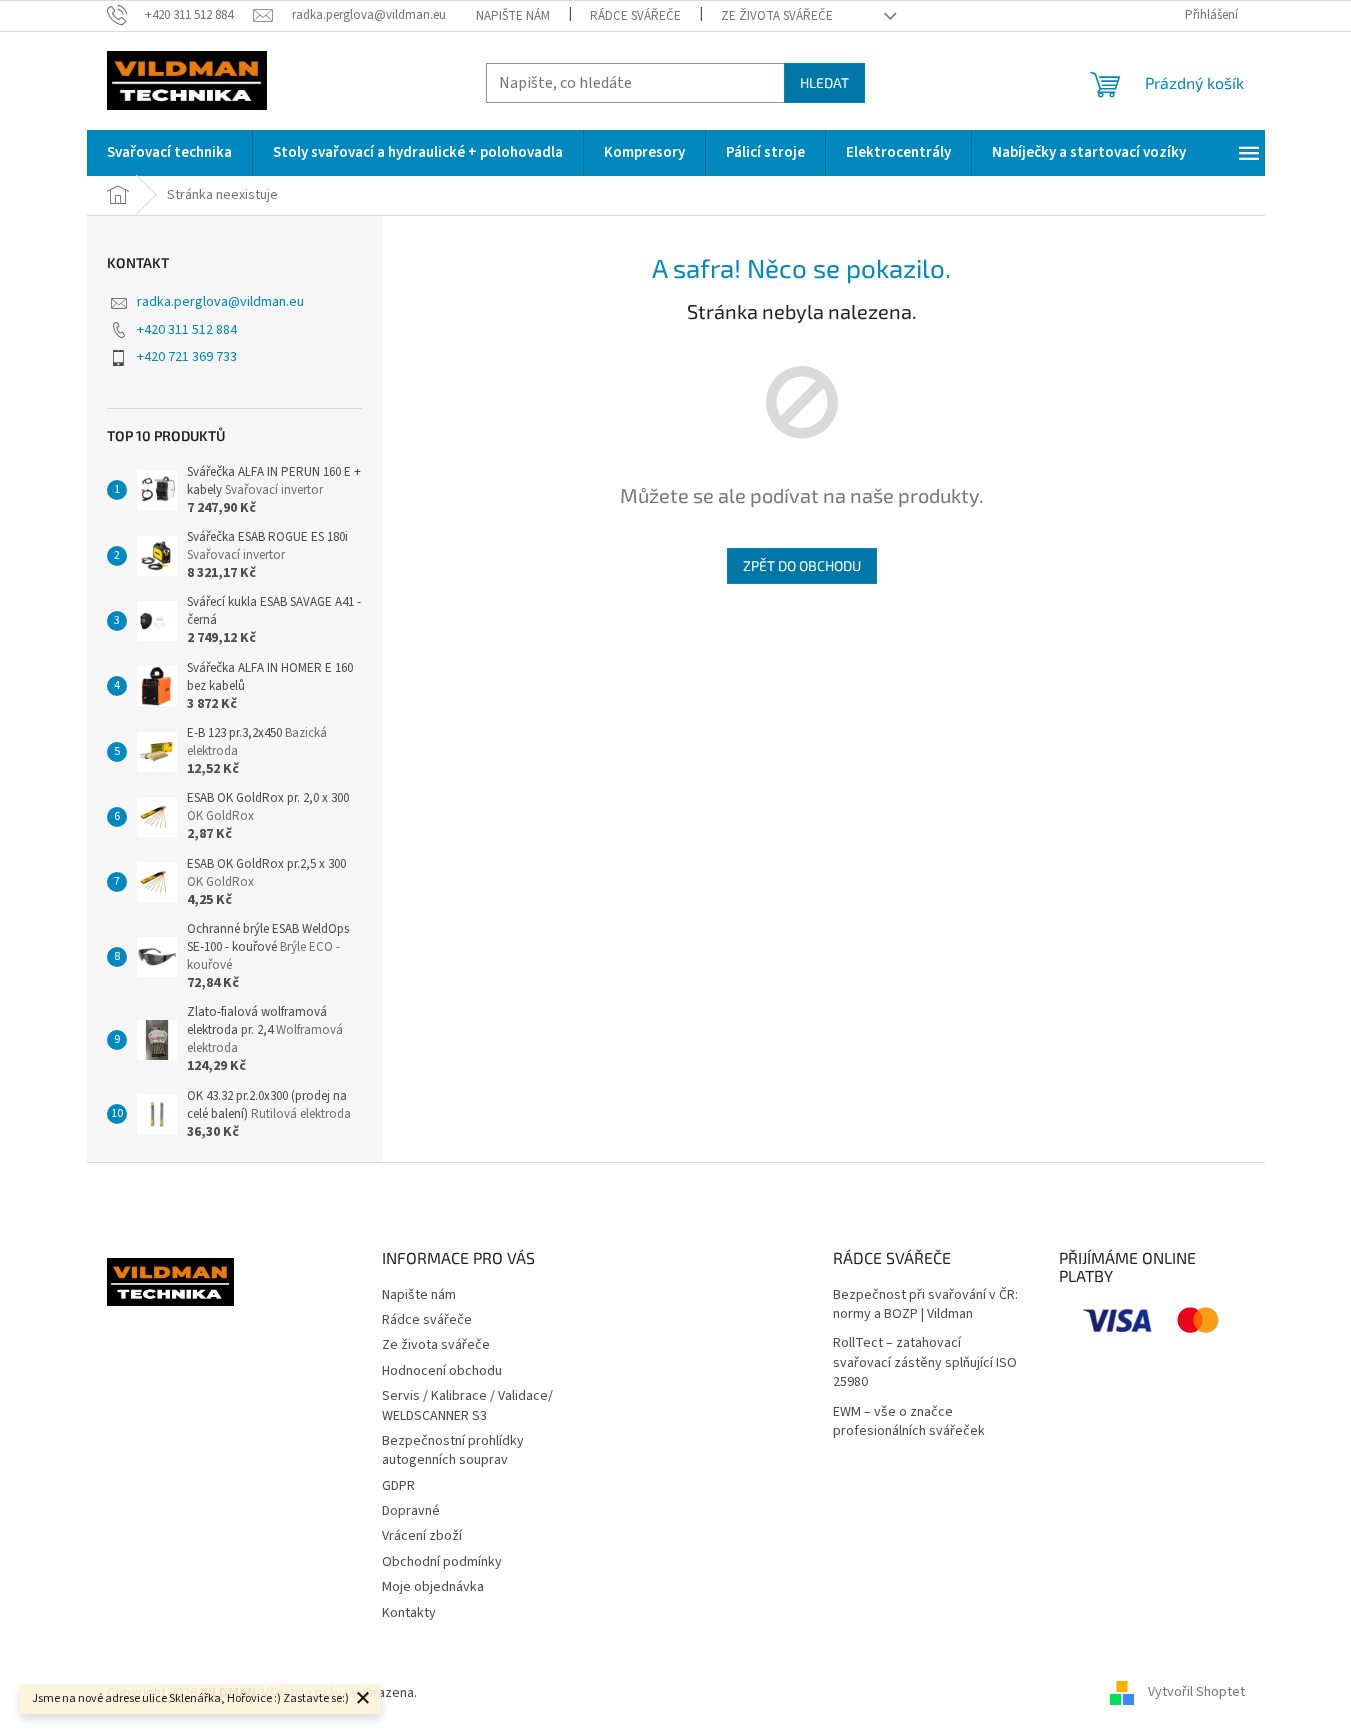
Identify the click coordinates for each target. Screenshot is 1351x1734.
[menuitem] (169, 153)
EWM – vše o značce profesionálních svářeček (909, 1422)
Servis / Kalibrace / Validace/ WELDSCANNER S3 (467, 1405)
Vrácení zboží (422, 1536)
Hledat (824, 82)
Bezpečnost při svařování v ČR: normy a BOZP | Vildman (925, 1305)
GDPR (398, 1486)
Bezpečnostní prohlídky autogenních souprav (453, 1450)
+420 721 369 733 (187, 357)
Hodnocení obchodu (442, 1371)
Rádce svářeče (635, 16)
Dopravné (411, 1511)
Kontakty (409, 1613)
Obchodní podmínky (442, 1562)
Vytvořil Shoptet (1196, 1693)
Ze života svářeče (777, 16)
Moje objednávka (433, 1587)
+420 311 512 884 (187, 330)
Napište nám (513, 16)
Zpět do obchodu (802, 565)
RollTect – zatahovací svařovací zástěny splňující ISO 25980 (925, 1363)
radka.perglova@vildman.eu (220, 302)
